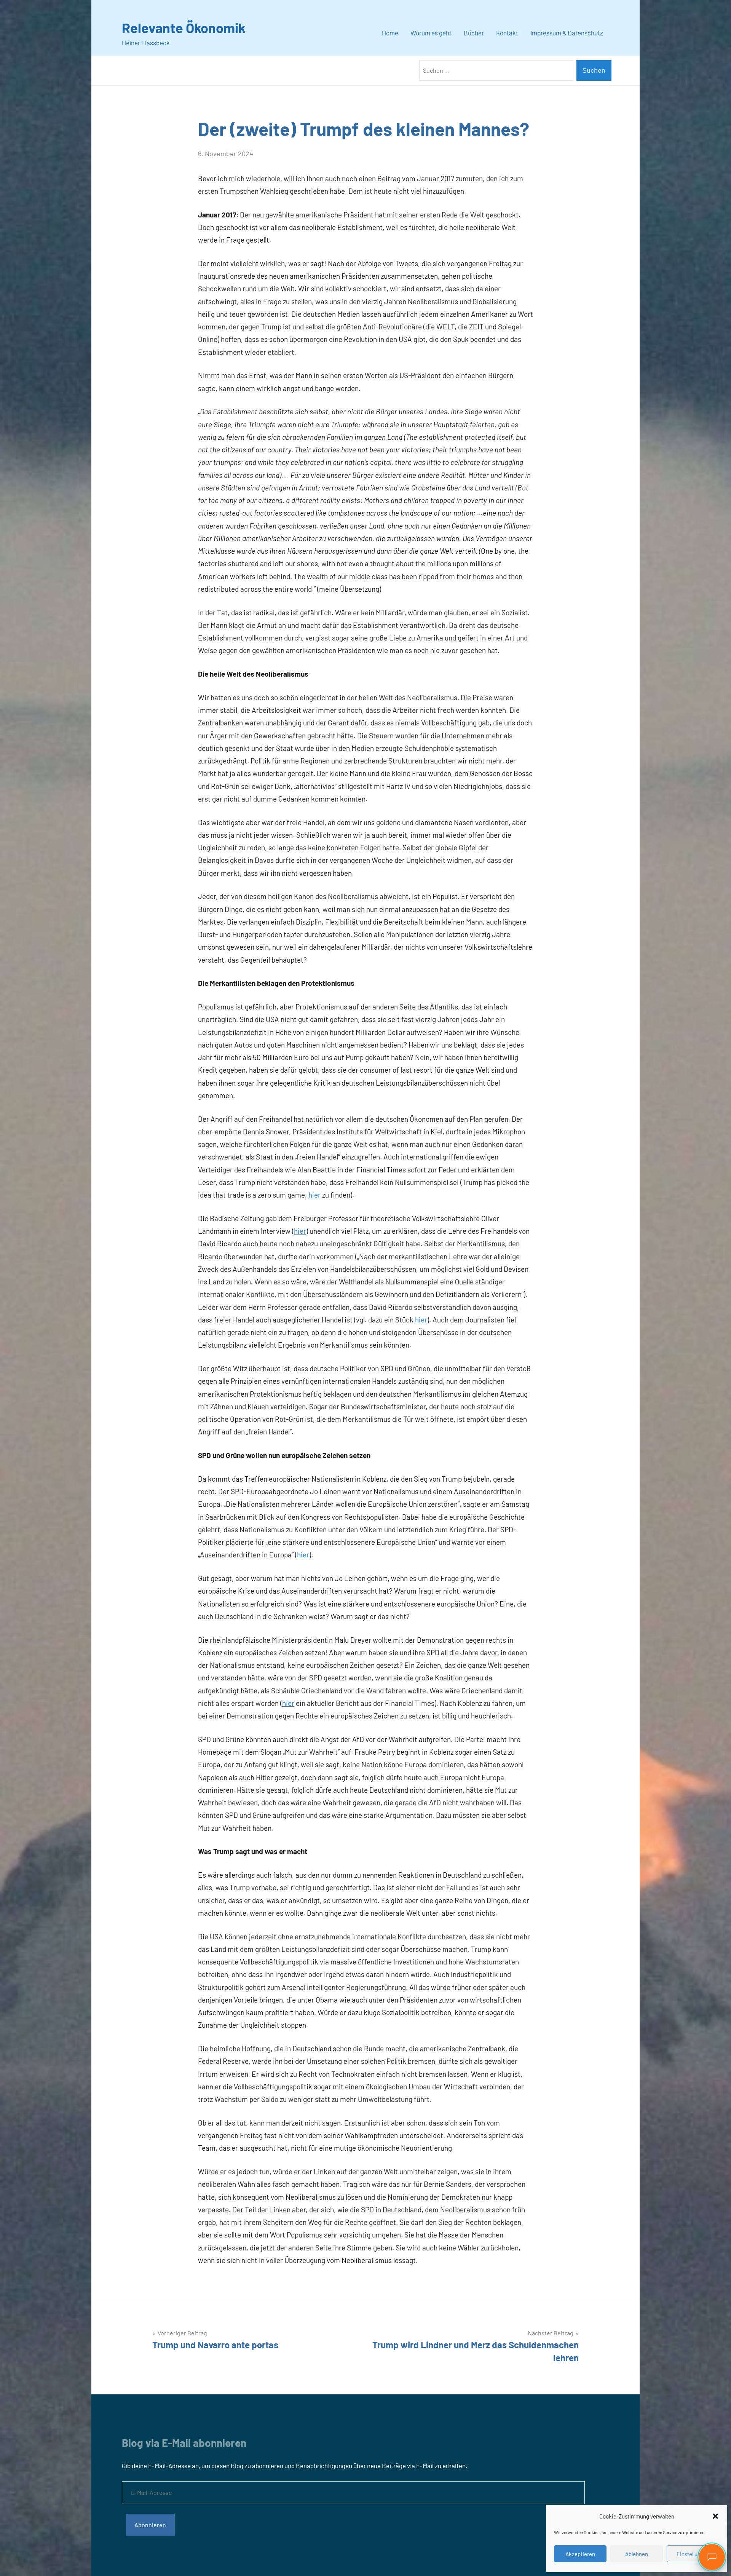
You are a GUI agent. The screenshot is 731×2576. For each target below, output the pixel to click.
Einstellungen (693, 2554)
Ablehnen (637, 2554)
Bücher (474, 33)
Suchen (594, 70)
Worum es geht (431, 33)
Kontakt (507, 33)
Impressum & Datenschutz (567, 33)
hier (314, 1195)
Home (390, 33)
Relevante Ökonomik (184, 28)
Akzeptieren (580, 2554)
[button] (715, 2516)
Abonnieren (150, 2525)
